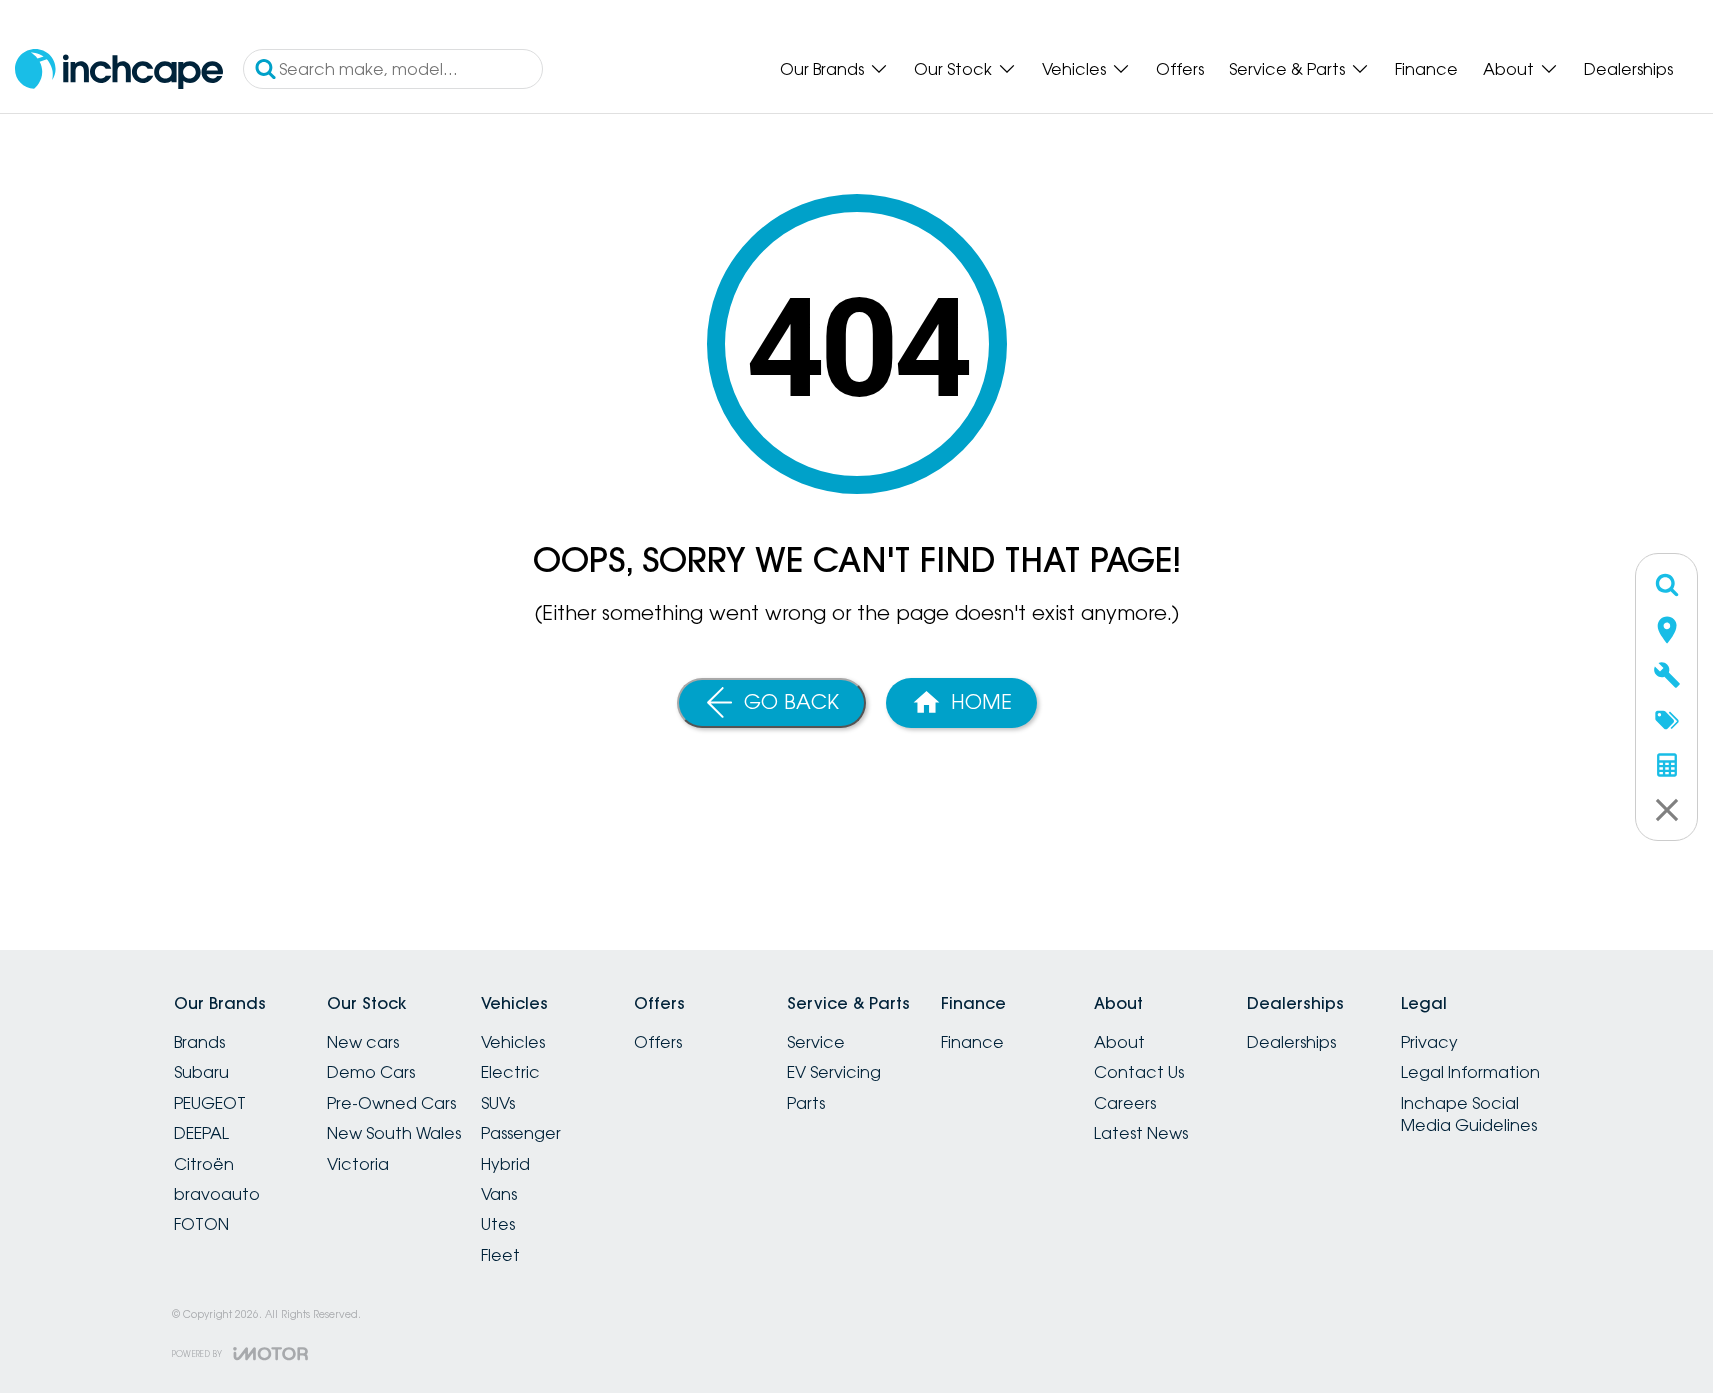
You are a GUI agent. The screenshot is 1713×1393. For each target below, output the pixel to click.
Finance (1426, 69)
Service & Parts (1287, 69)
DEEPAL (201, 1133)
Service (816, 1042)
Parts (806, 1103)
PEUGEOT (210, 1103)
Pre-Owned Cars (391, 1103)
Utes (498, 1224)
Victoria (358, 1164)
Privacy (1429, 1042)
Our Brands (822, 69)
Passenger (521, 1133)
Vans (499, 1194)
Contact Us (1139, 1072)
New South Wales (394, 1133)
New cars (363, 1042)
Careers (1125, 1103)
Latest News (1141, 1133)
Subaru (201, 1072)
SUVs (498, 1103)
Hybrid (505, 1164)
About (1508, 69)
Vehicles (1074, 69)
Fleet (500, 1255)
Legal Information (1470, 1072)
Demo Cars (371, 1072)
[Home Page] (119, 69)
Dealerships (1628, 69)
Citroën (204, 1164)
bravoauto (217, 1194)
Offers (1180, 69)
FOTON (201, 1224)
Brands (199, 1042)
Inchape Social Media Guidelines (1469, 1114)
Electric (510, 1072)
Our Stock (953, 69)
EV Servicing (834, 1072)
